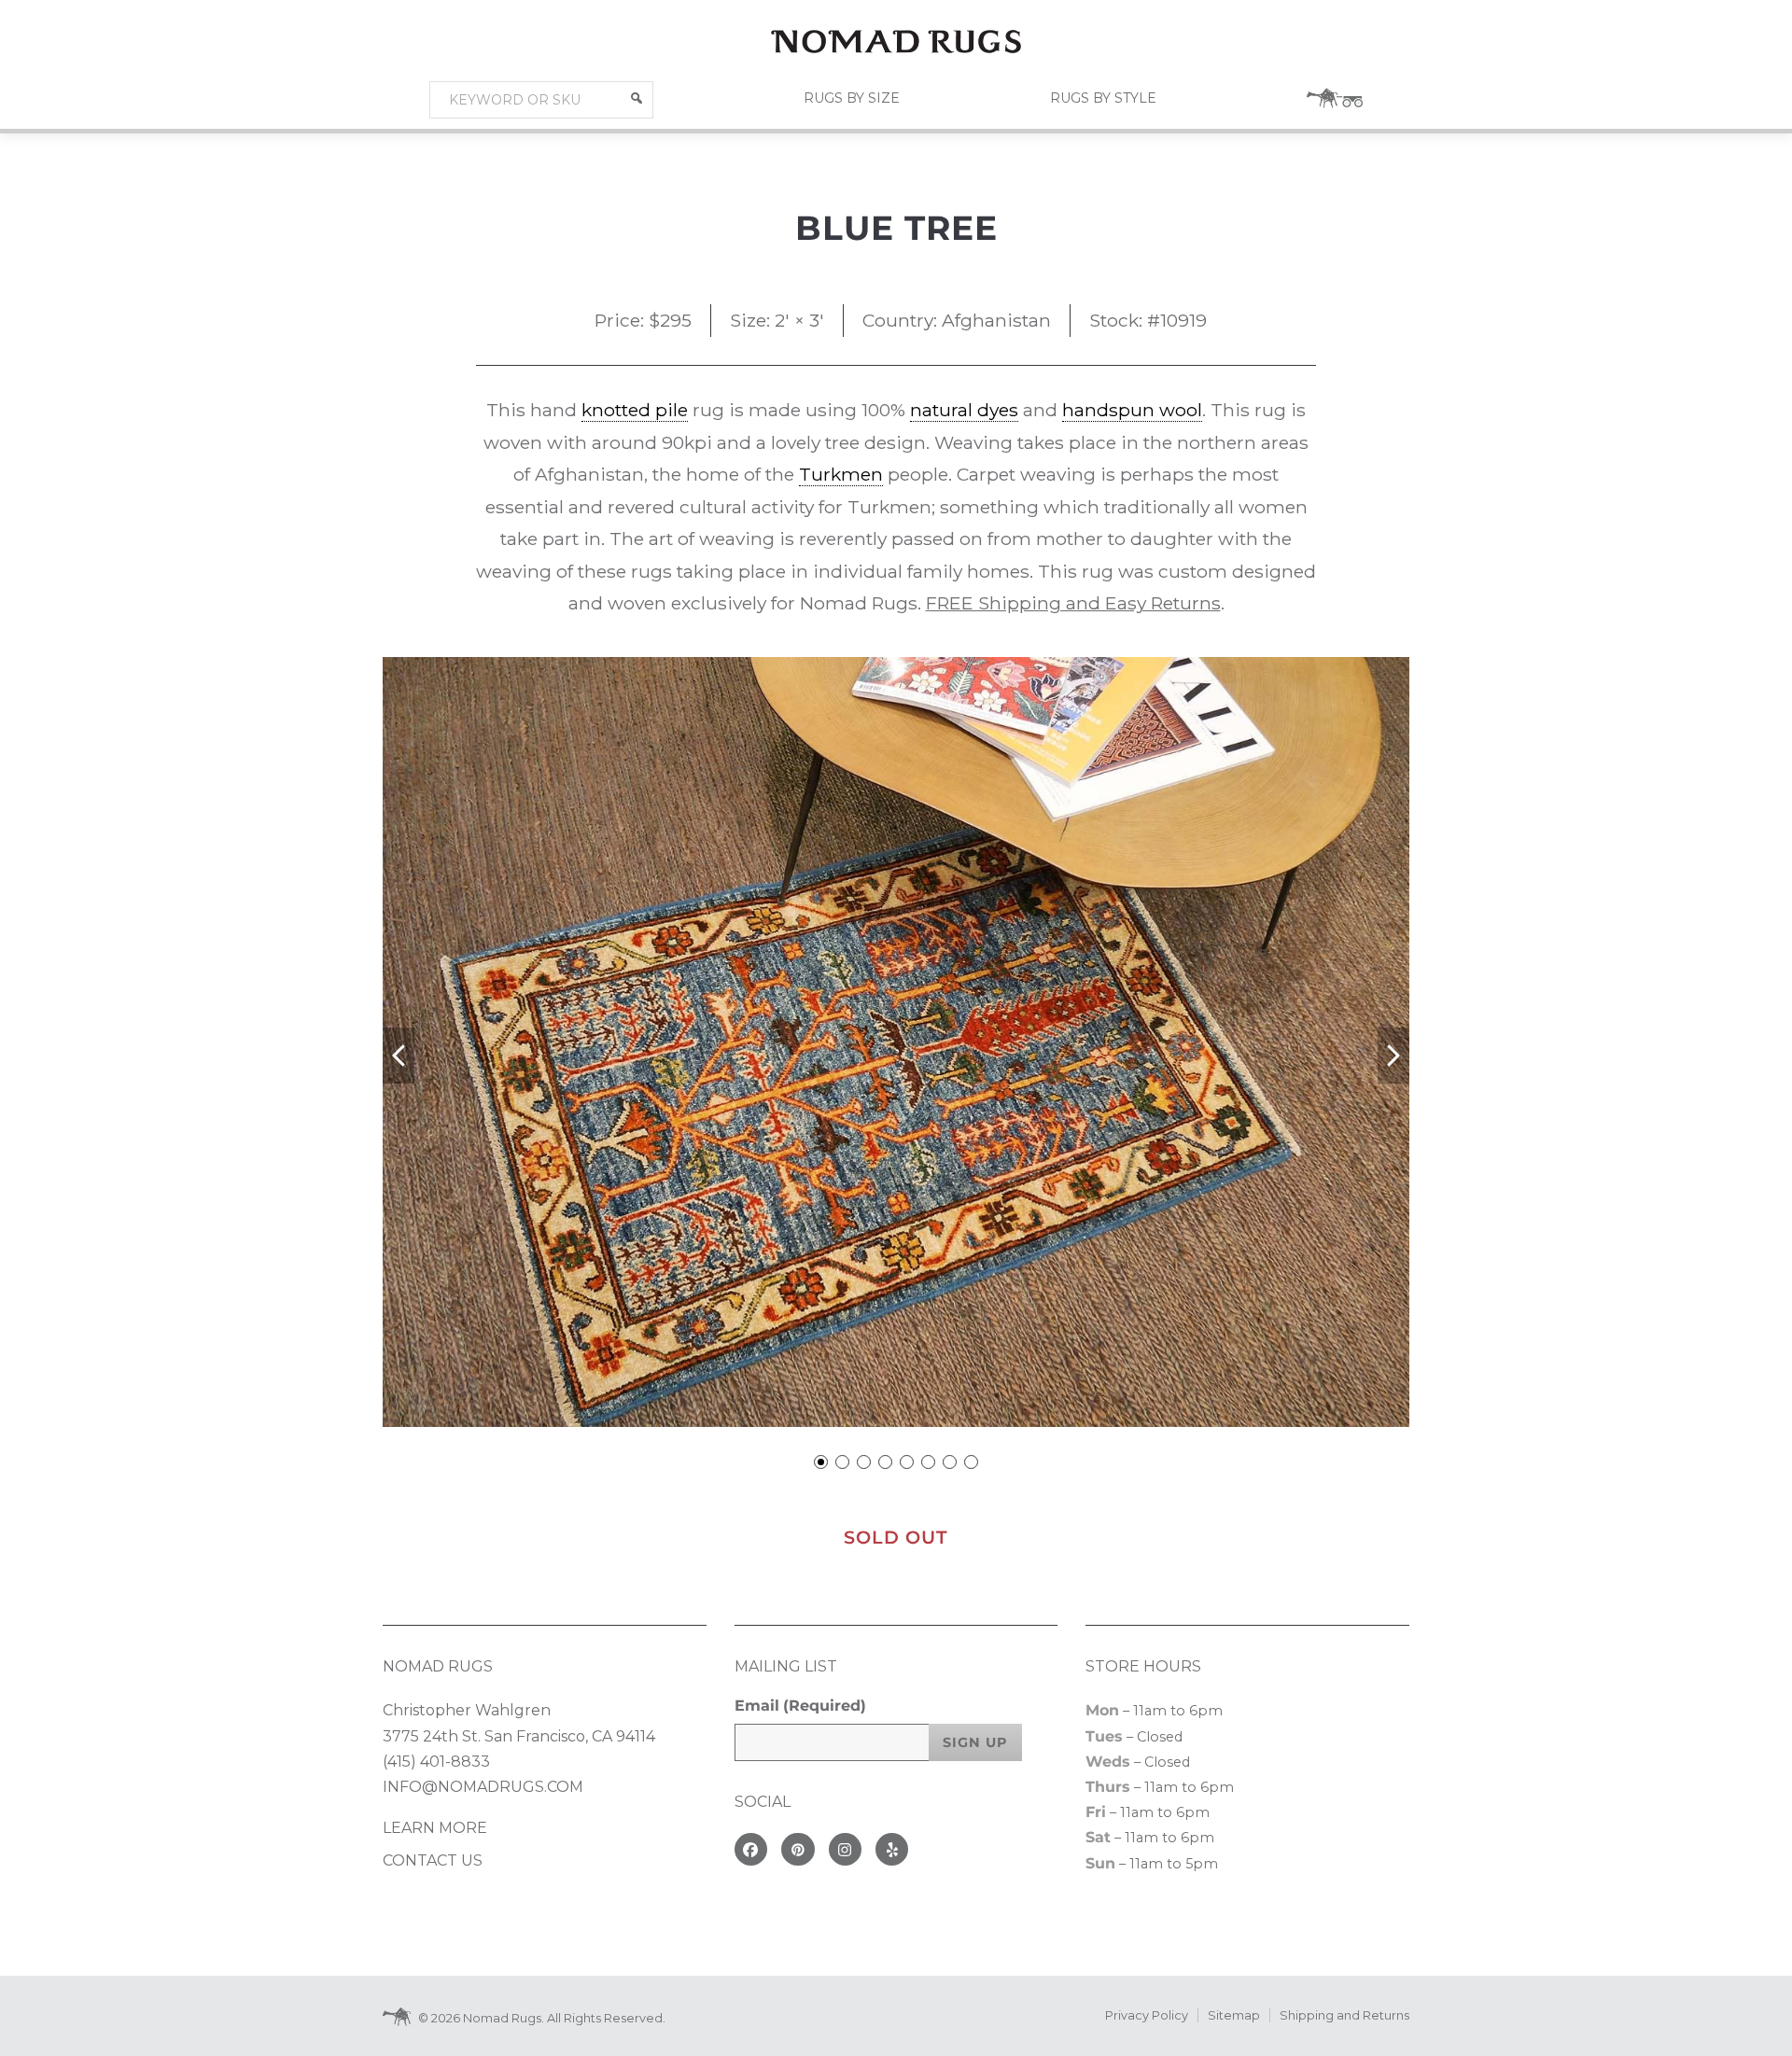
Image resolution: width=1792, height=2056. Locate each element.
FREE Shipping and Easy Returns (1073, 603)
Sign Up (975, 1742)
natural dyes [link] (964, 410)
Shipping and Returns (1344, 2015)
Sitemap (1234, 2015)
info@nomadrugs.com (483, 1787)
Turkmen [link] (841, 474)
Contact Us (433, 1860)
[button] (637, 98)
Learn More (435, 1828)
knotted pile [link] (635, 410)
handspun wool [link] (1132, 410)
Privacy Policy (1147, 2015)
